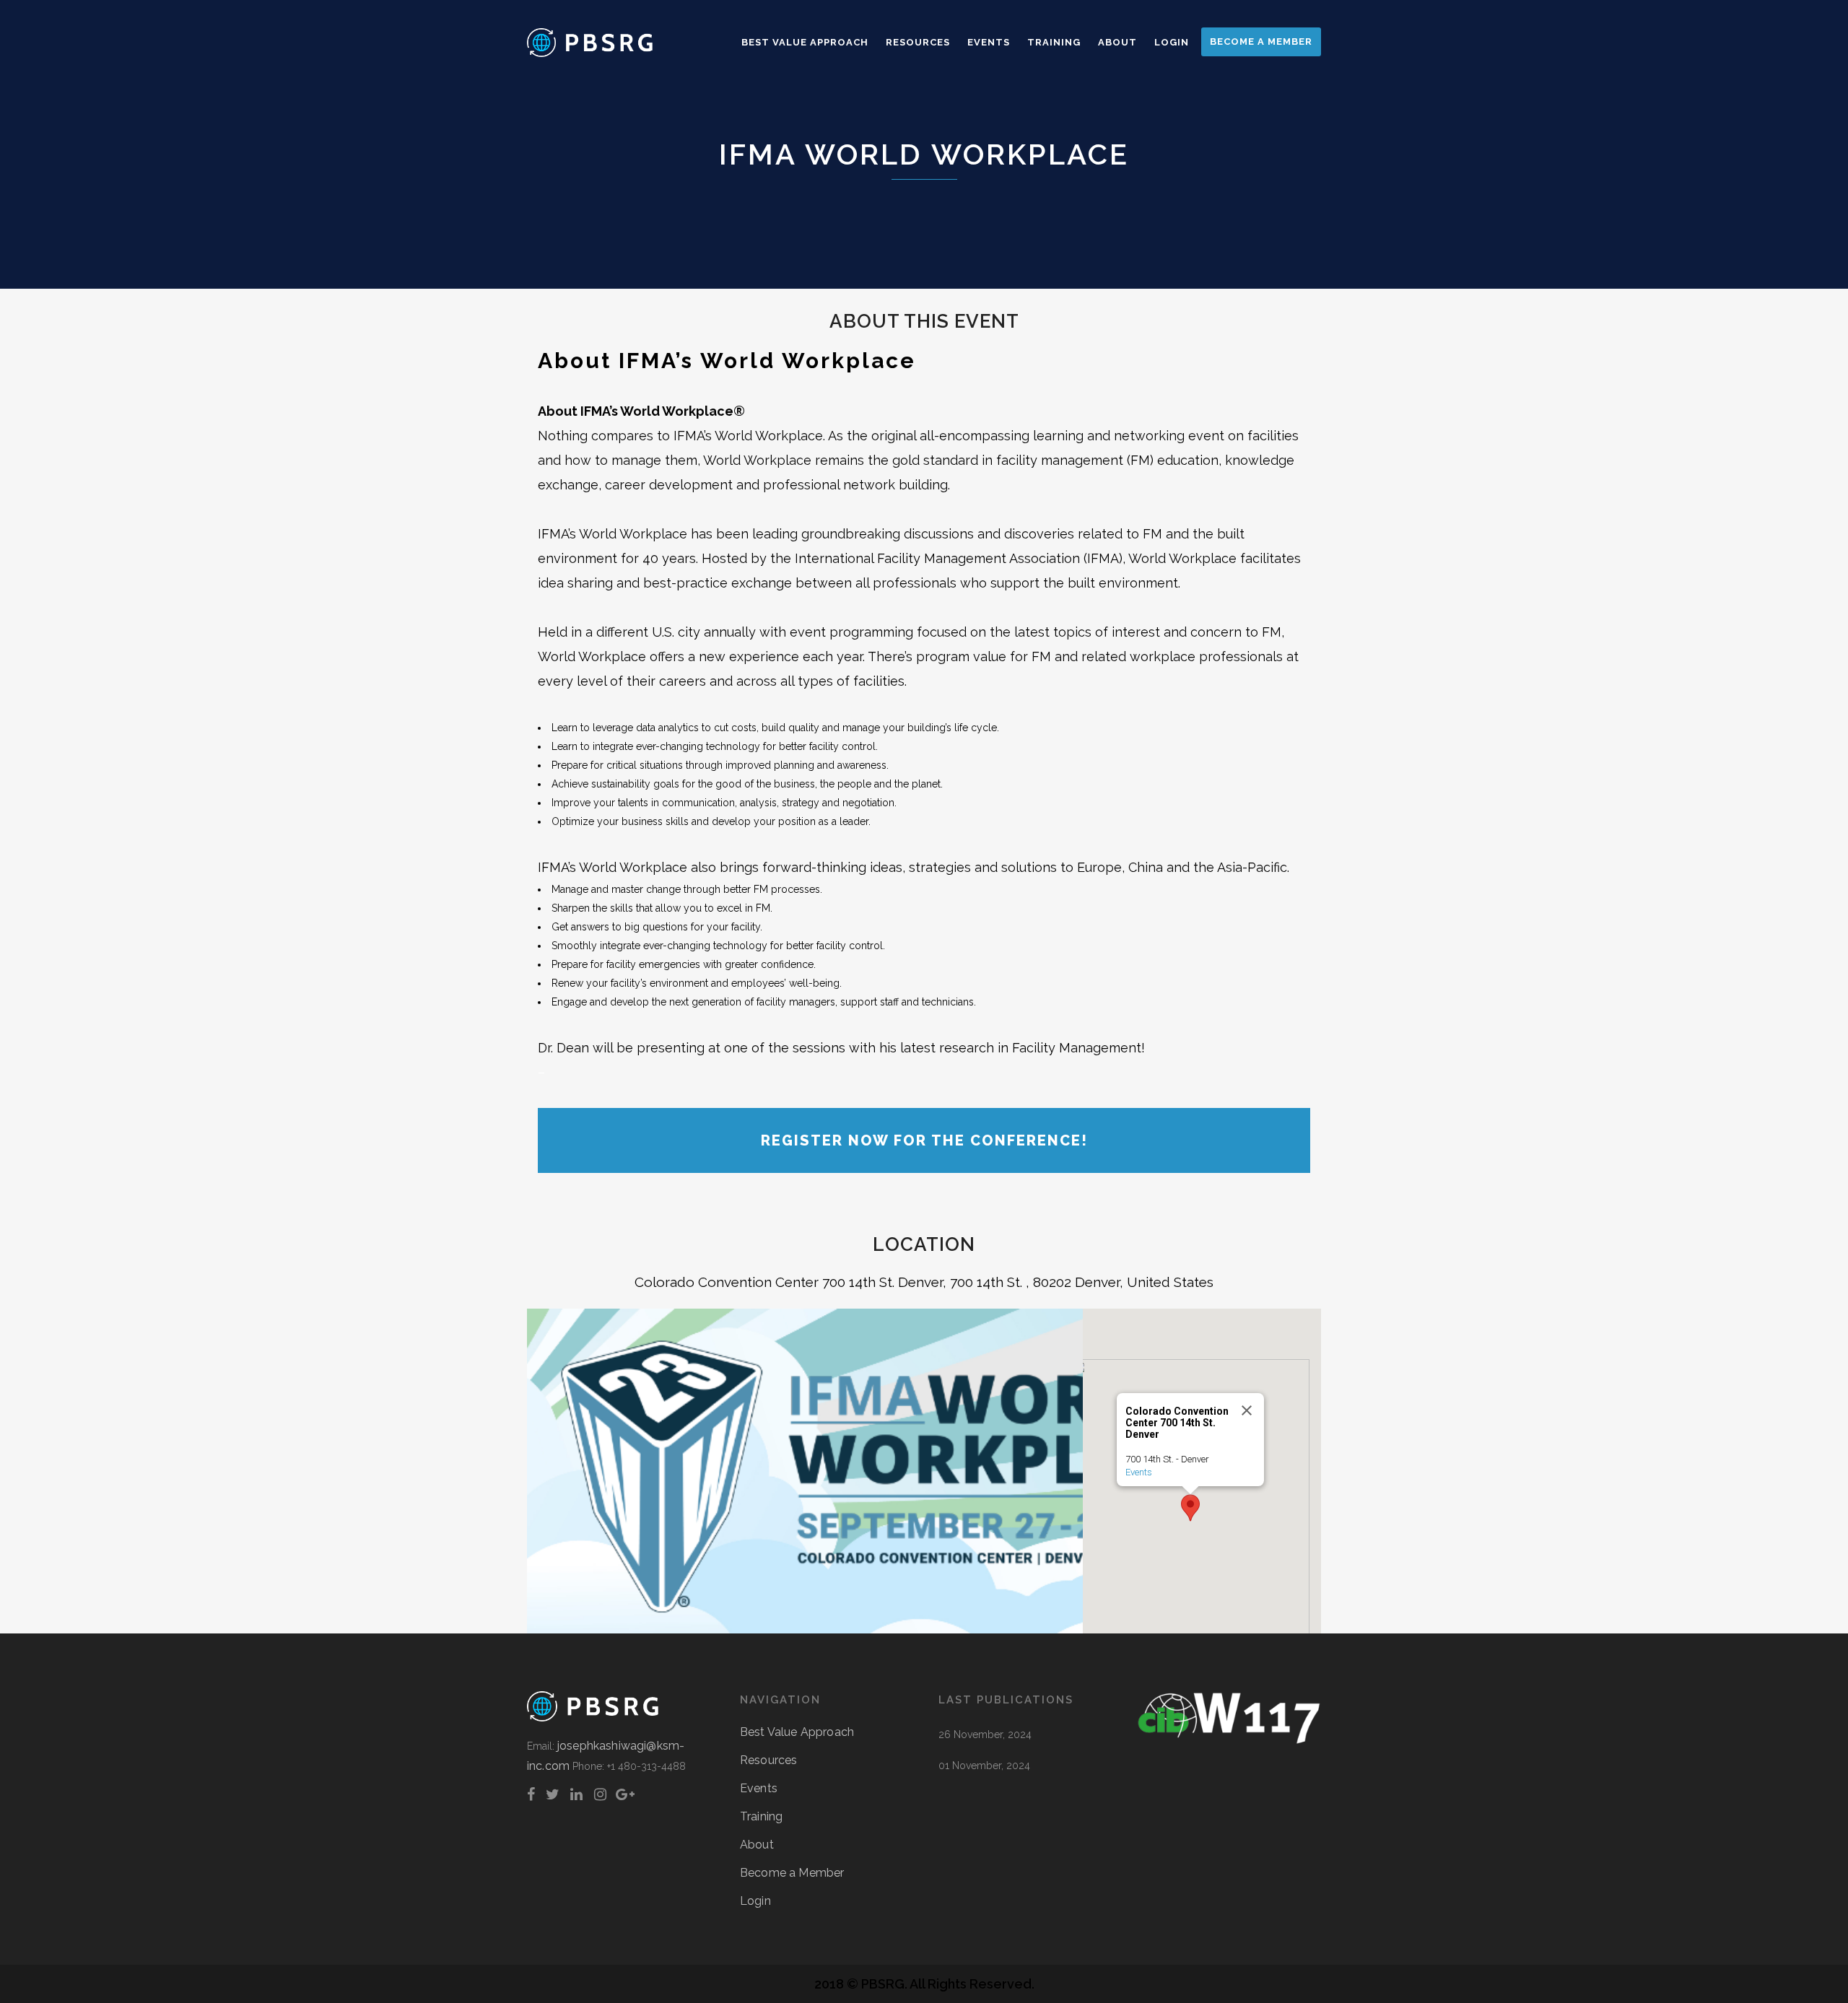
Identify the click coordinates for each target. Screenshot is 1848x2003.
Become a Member (792, 1873)
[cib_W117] (1229, 1741)
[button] (1190, 1508)
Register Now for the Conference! (924, 1140)
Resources (768, 1760)
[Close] (1247, 1410)
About (757, 1845)
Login (755, 1901)
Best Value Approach (797, 1732)
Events (1139, 1472)
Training (761, 1816)
